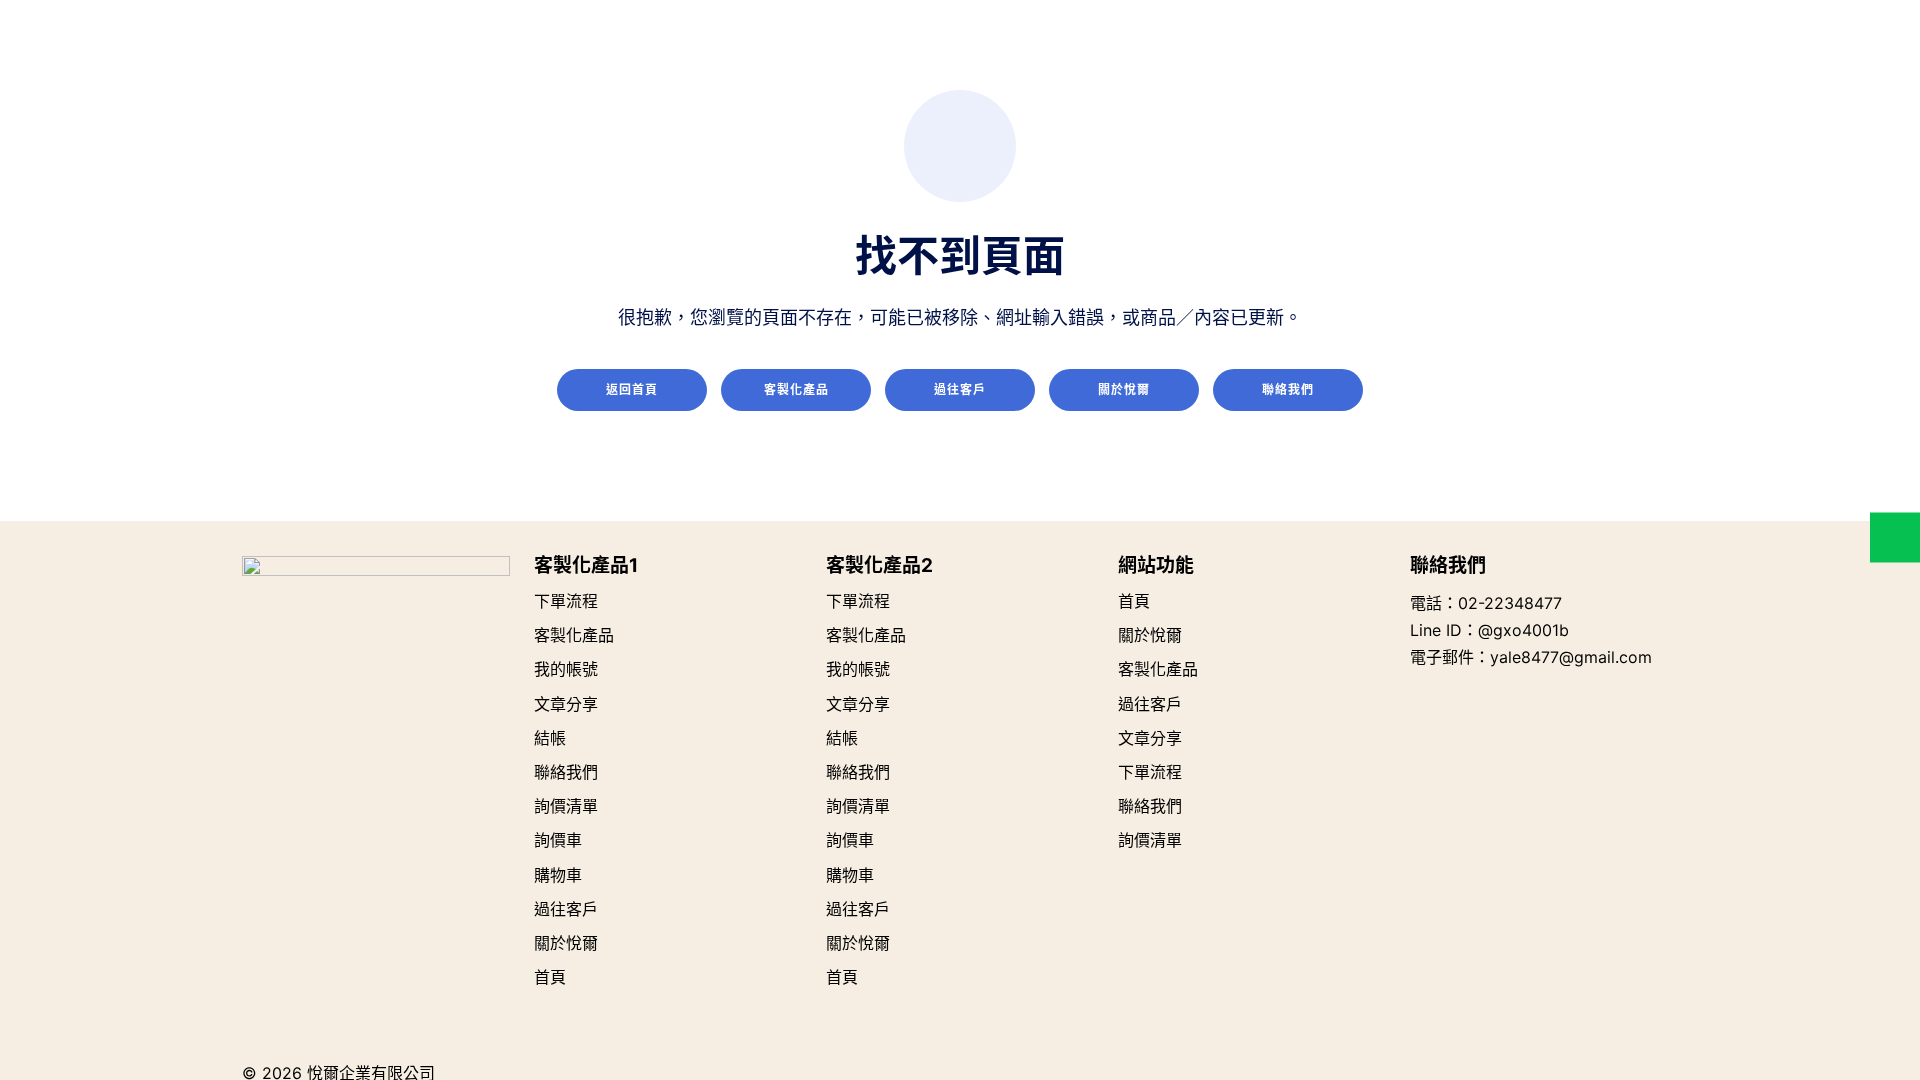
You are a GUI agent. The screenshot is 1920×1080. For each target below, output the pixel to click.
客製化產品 (796, 389)
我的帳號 (566, 669)
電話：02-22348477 (1486, 603)
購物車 (558, 875)
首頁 (550, 977)
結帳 (550, 738)
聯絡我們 (1288, 389)
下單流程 (566, 601)
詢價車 (558, 840)
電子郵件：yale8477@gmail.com (1531, 657)
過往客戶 (960, 389)
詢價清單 (566, 806)
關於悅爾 (1124, 389)
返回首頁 (632, 389)
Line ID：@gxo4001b (1489, 630)
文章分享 (566, 704)
